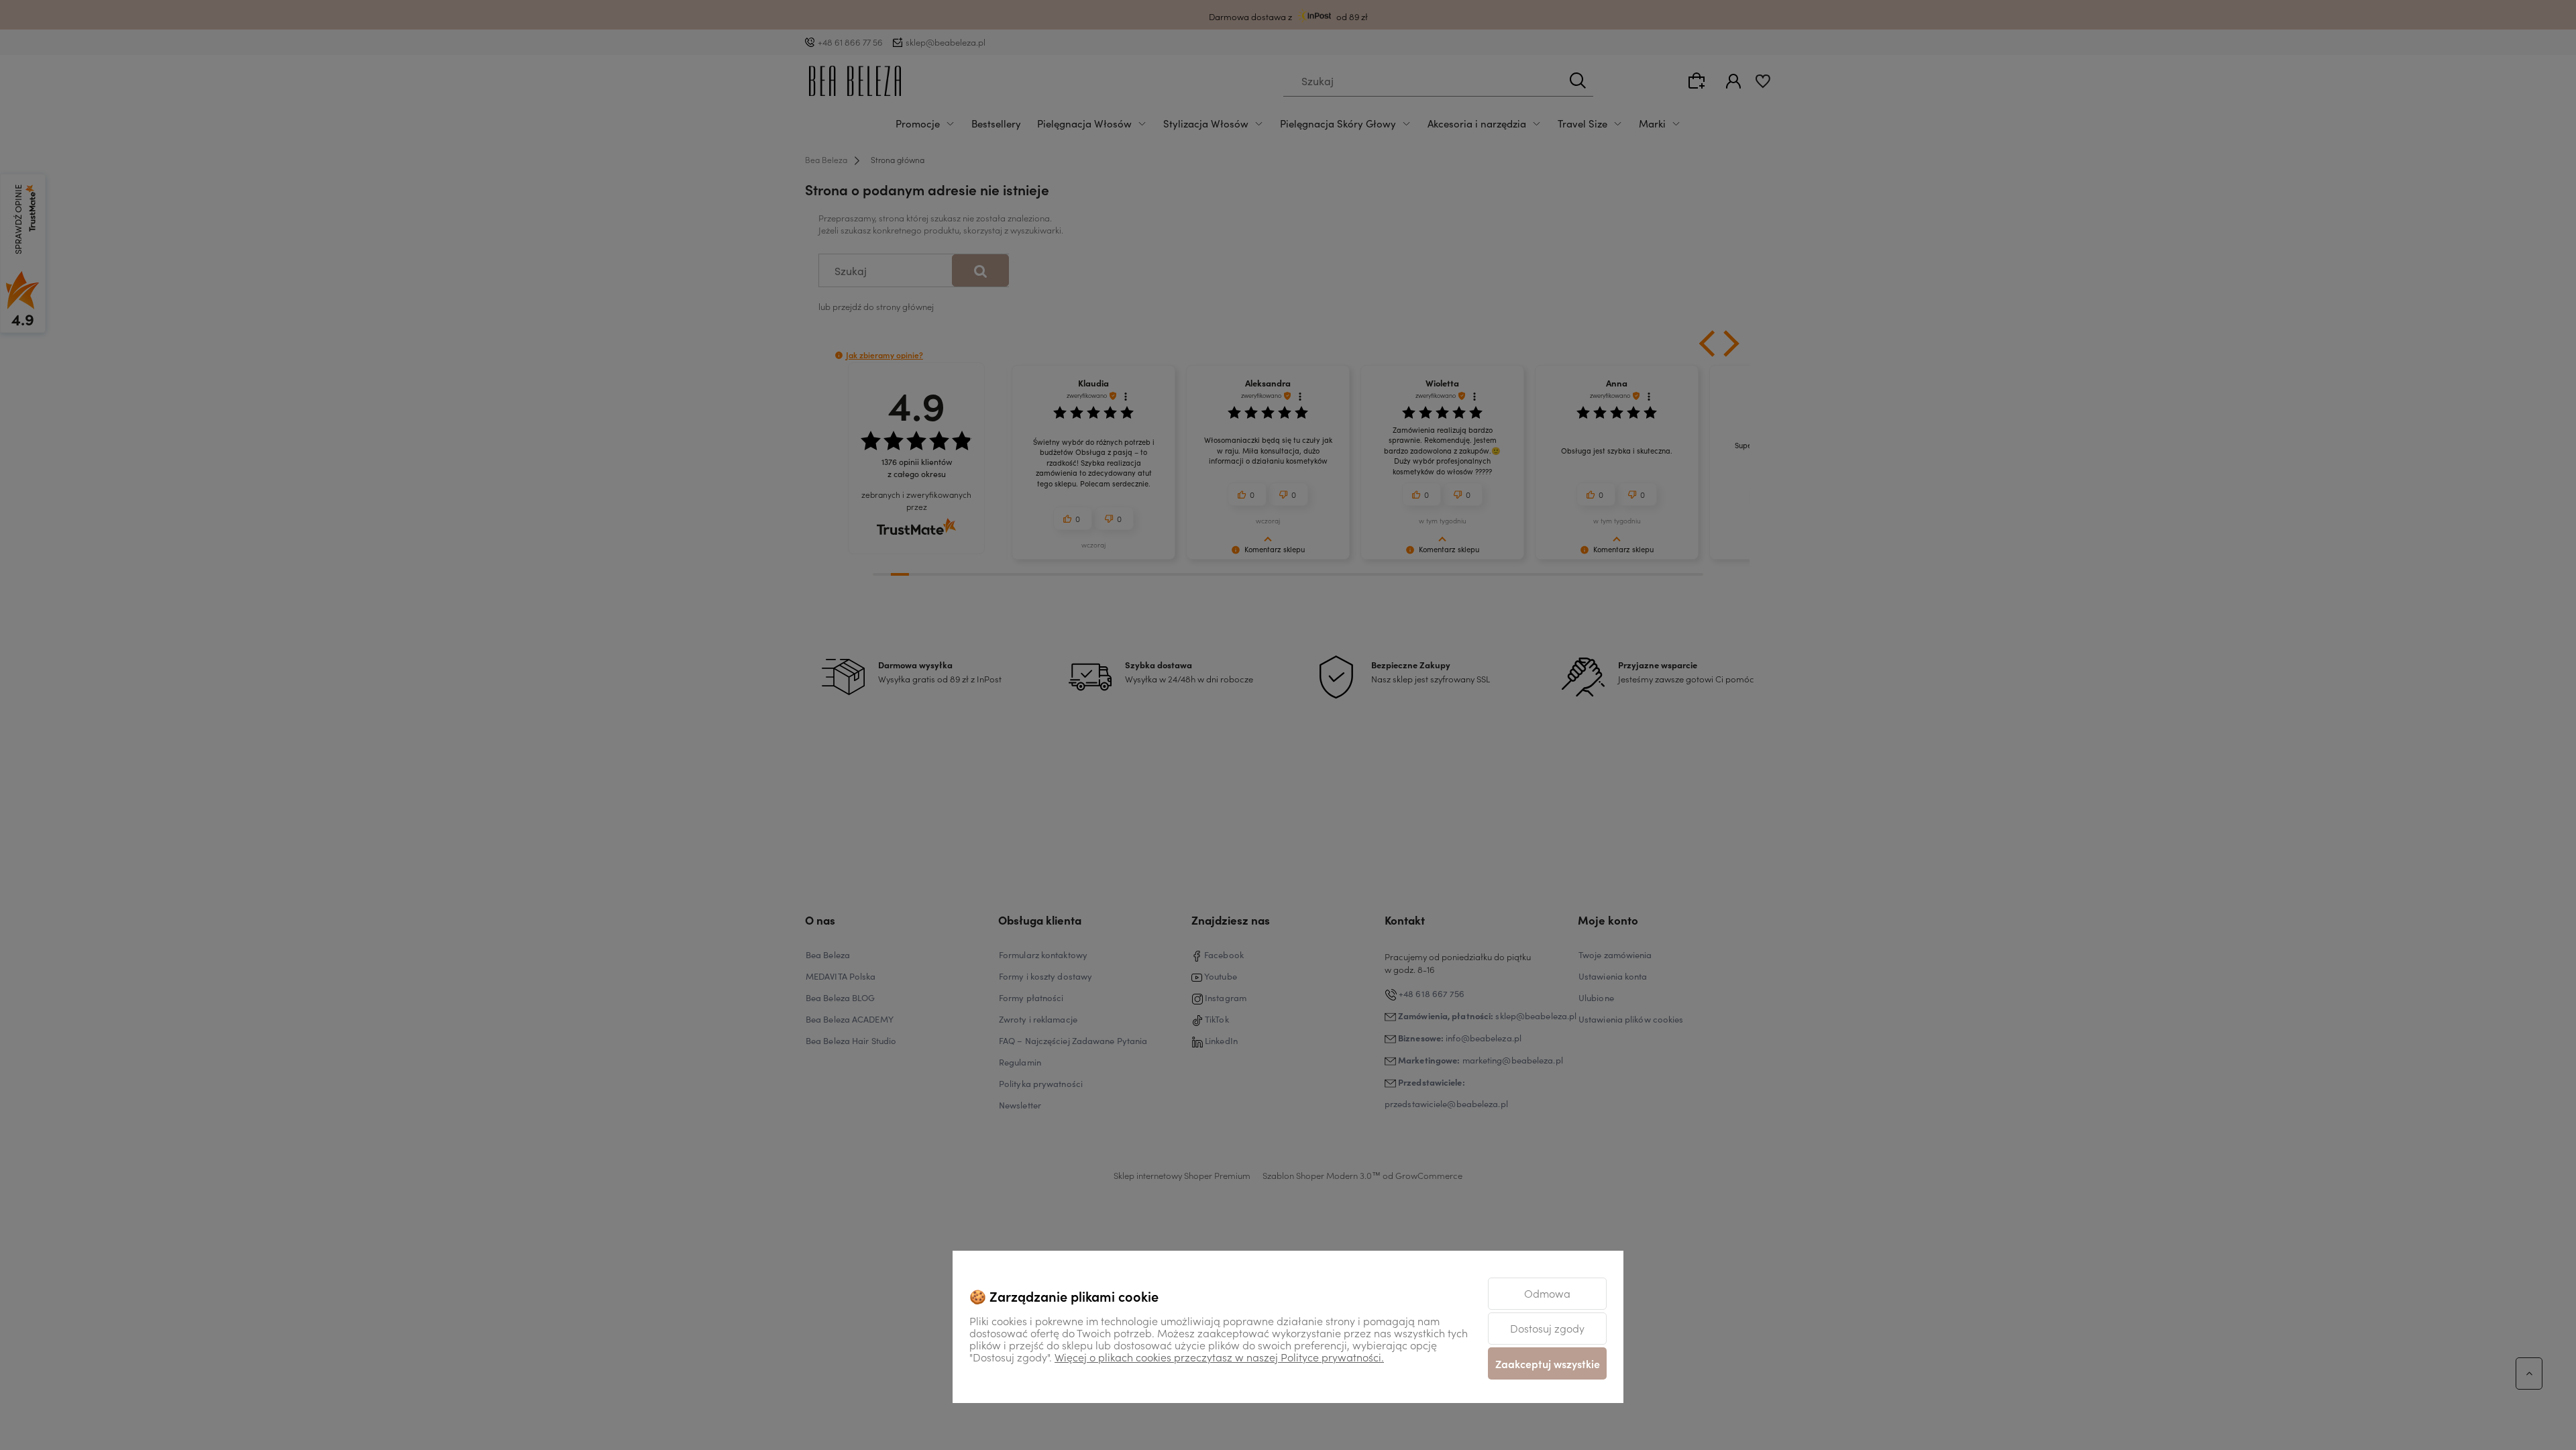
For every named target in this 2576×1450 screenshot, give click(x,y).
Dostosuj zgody (1547, 1328)
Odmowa (1547, 1293)
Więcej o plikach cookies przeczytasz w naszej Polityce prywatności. (1219, 1357)
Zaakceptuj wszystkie (1548, 1363)
